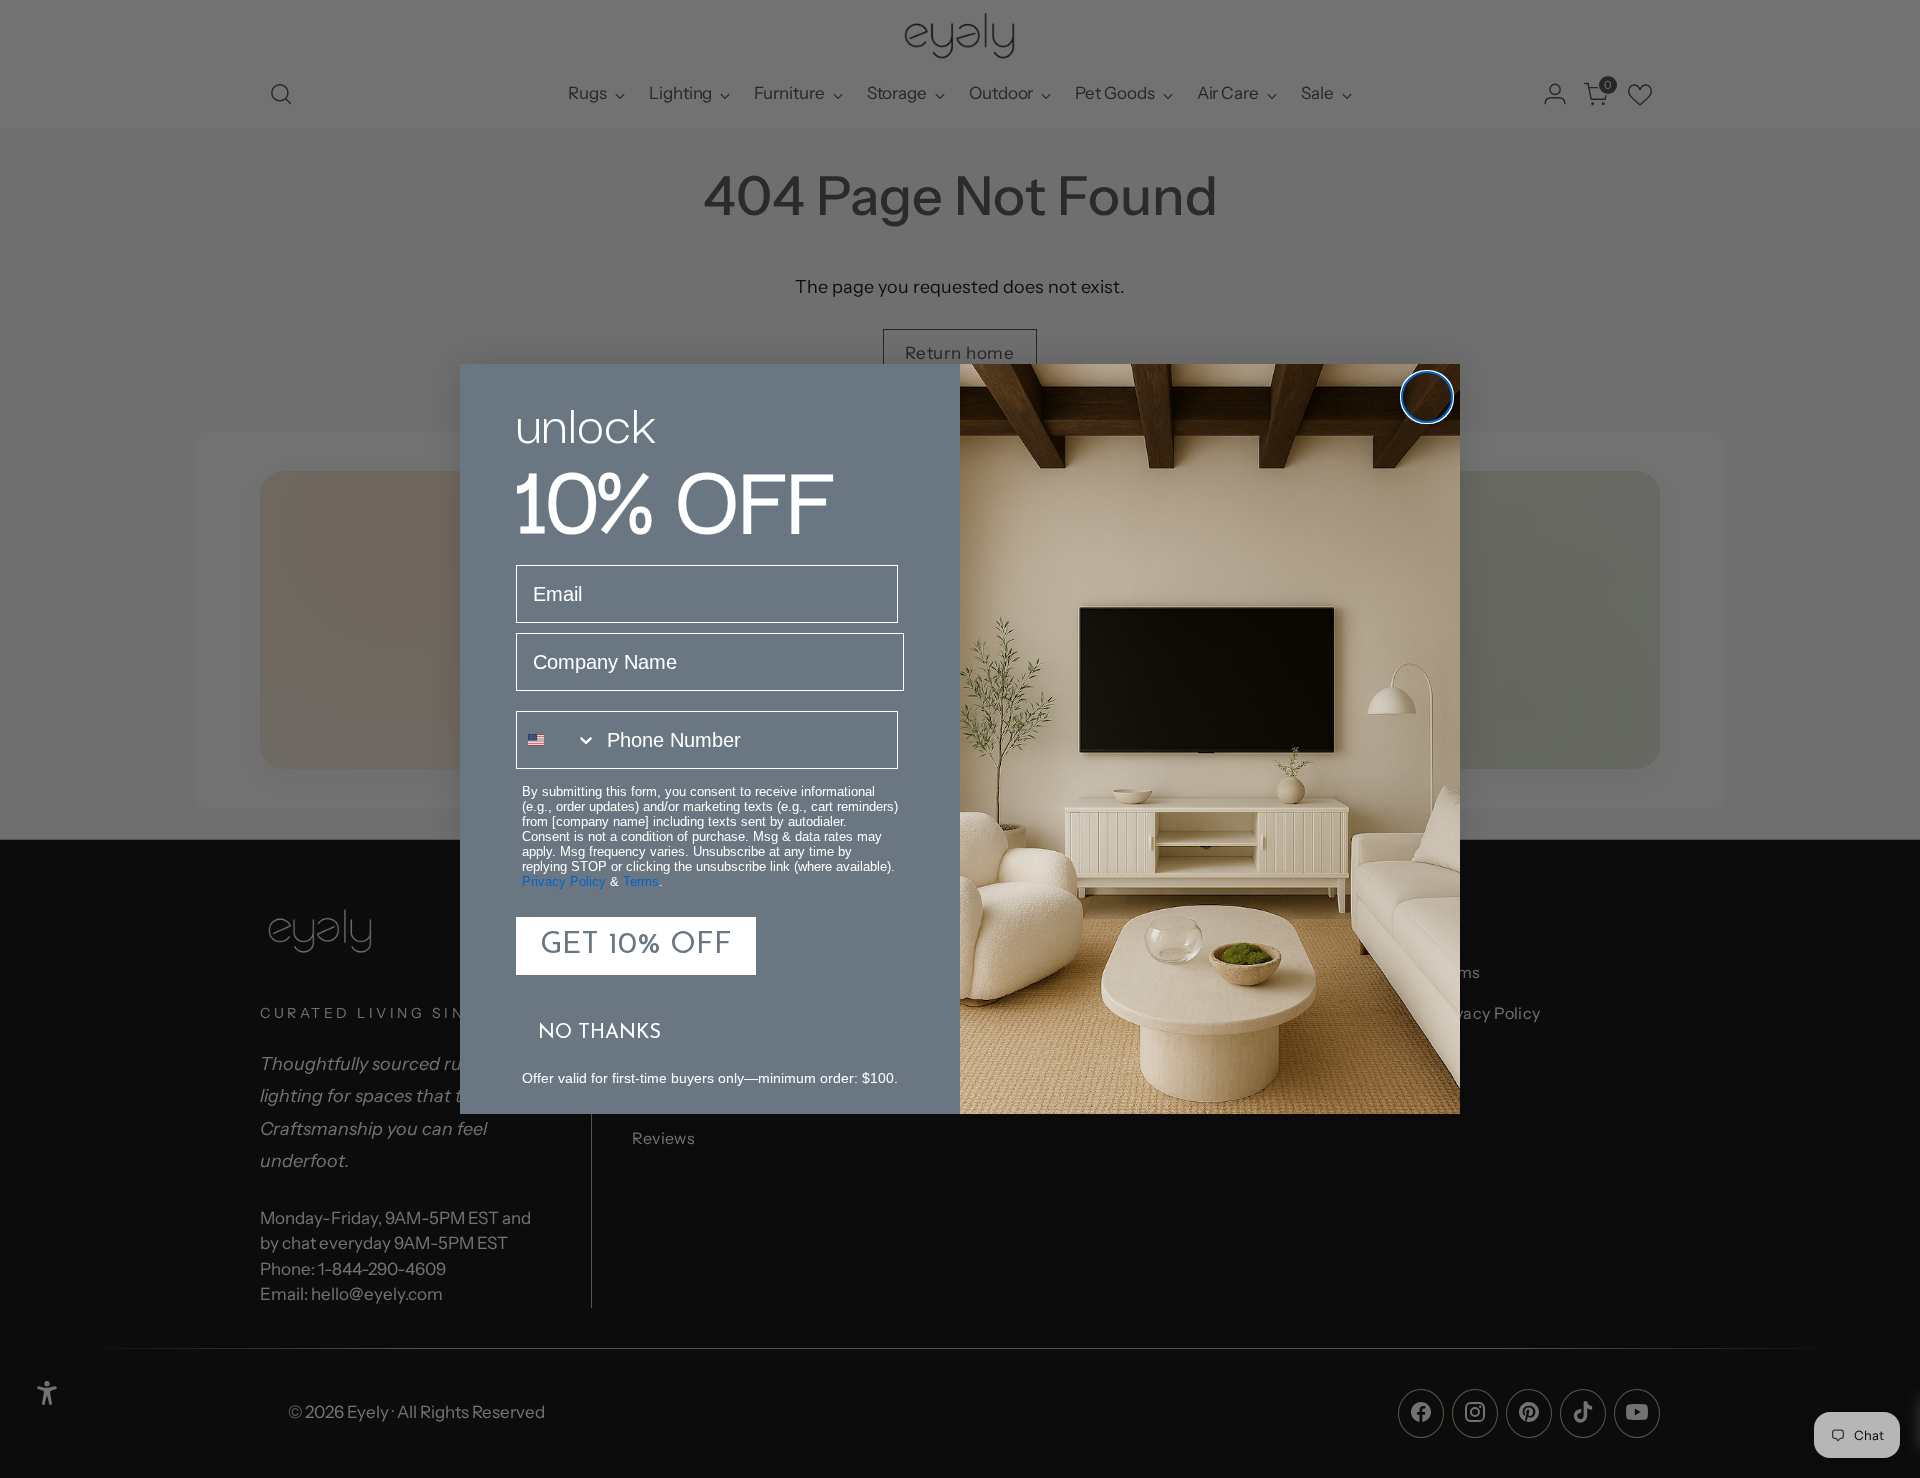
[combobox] (557, 740)
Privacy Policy (564, 881)
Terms (641, 881)
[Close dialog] (1427, 397)
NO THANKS (599, 1033)
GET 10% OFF (636, 945)
